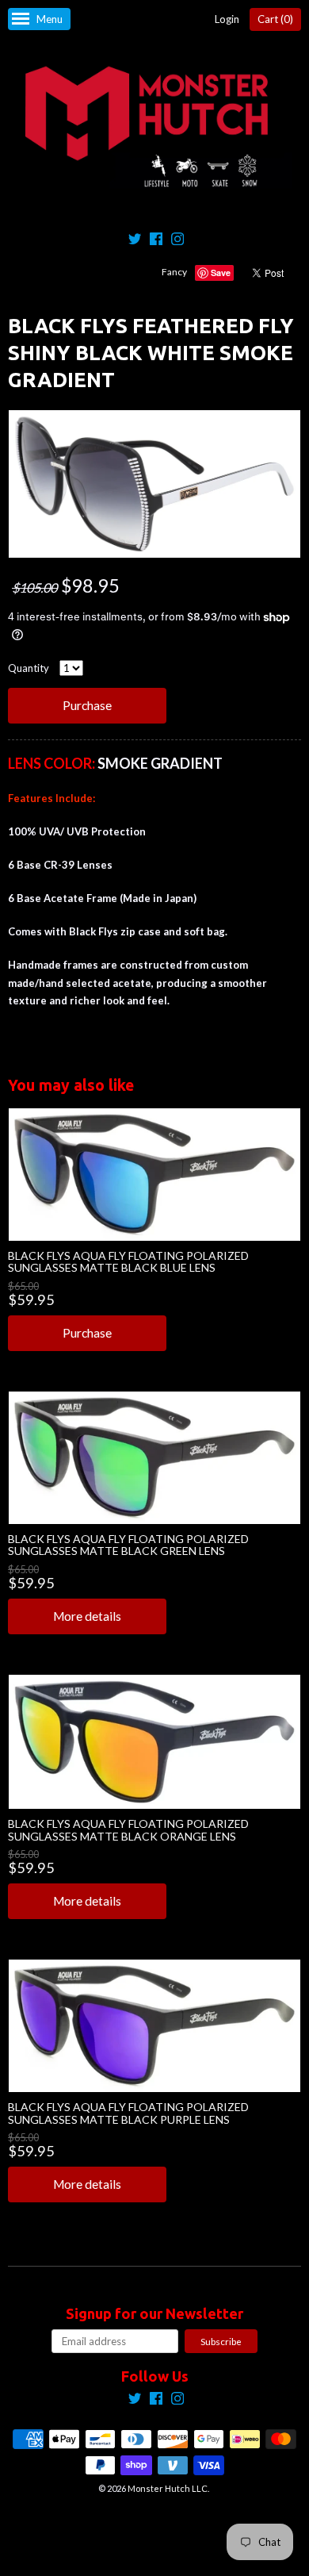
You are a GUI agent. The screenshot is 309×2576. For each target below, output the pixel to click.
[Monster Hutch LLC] (154, 128)
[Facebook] (156, 241)
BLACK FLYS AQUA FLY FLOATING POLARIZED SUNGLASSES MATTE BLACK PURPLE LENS (128, 2113)
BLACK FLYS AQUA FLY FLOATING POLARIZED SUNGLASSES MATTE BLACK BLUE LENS (128, 1261)
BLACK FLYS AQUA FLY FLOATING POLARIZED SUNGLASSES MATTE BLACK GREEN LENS (128, 1545)
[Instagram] (177, 241)
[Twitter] (135, 241)
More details (87, 1616)
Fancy (174, 272)
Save (221, 273)
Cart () (275, 19)
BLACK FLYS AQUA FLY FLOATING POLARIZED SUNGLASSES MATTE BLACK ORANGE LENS (128, 1829)
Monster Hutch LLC (168, 2488)
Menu (50, 19)
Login (227, 19)
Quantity (29, 668)
